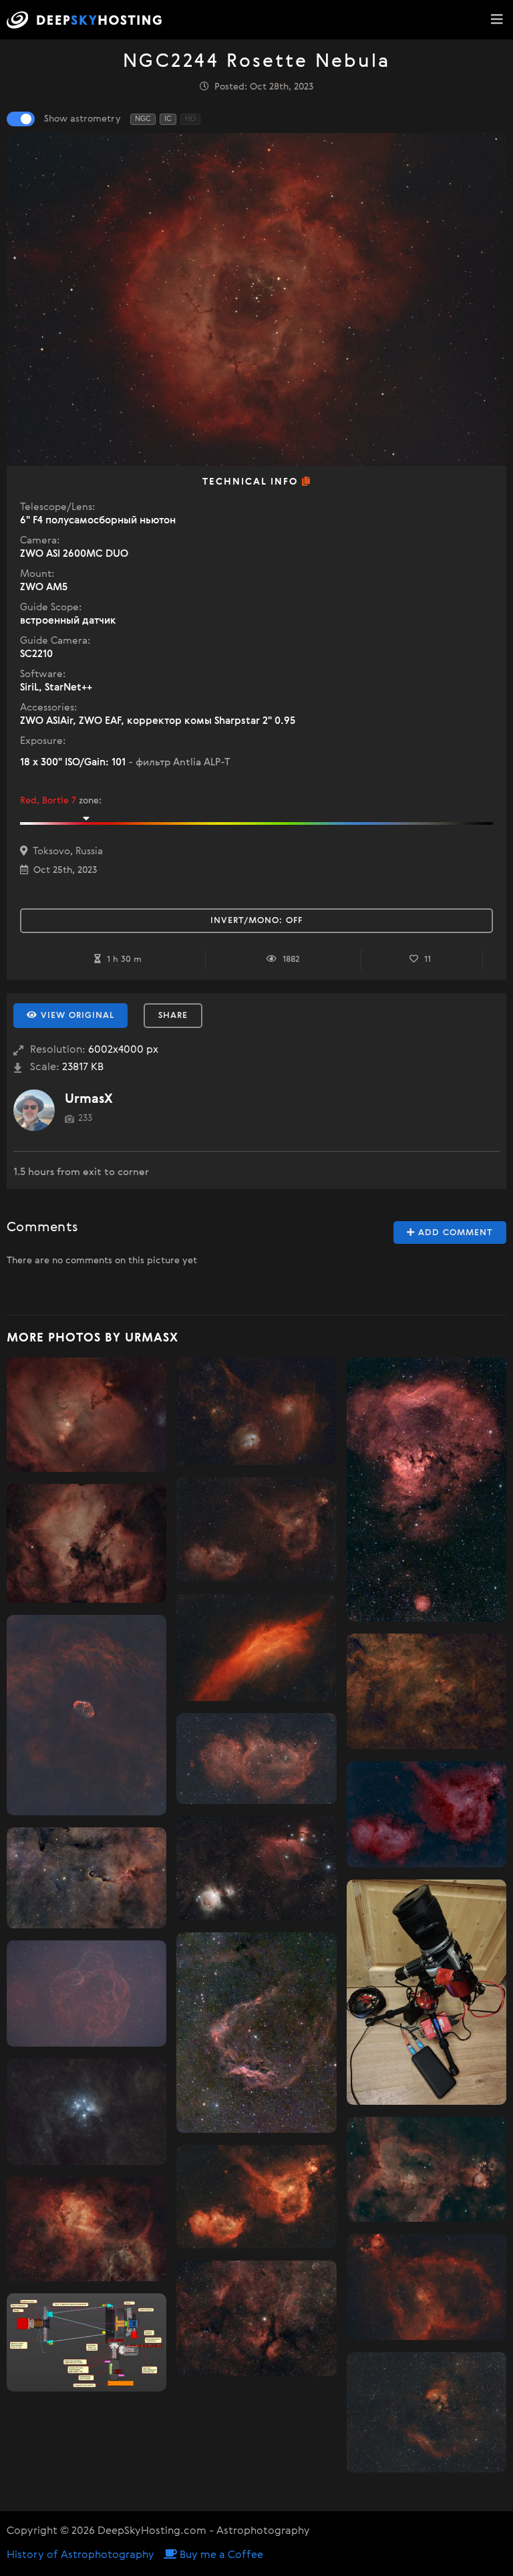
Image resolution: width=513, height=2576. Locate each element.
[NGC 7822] (426, 2412)
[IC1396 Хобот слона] (87, 1878)
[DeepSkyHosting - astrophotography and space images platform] (88, 20)
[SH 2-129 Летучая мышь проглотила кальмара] (256, 2032)
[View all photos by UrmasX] (34, 1110)
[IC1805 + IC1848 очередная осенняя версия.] (256, 2197)
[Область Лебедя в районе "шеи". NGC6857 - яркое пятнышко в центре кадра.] (426, 1691)
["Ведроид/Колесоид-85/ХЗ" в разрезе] (87, 2343)
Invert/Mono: (256, 921)
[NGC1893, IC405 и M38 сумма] (256, 1411)
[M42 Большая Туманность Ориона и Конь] (256, 1868)
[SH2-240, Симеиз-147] (87, 1993)
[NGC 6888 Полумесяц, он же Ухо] (87, 1715)
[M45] (87, 2112)
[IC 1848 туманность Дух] (256, 1759)
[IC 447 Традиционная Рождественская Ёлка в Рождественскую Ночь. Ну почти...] (87, 1415)
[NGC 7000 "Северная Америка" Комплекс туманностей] (87, 1543)
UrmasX (89, 1099)
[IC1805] (426, 2287)
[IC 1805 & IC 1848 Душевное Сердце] (426, 1814)
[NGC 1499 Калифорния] (256, 1647)
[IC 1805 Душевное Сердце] (256, 1530)
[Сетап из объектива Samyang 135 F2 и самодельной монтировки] (426, 1992)
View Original (76, 1016)
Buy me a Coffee (220, 2555)
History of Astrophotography (80, 2555)
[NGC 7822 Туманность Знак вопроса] (426, 1490)
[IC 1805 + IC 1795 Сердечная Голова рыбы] (426, 2169)
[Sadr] (256, 2318)
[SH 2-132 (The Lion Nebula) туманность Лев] (87, 2229)
